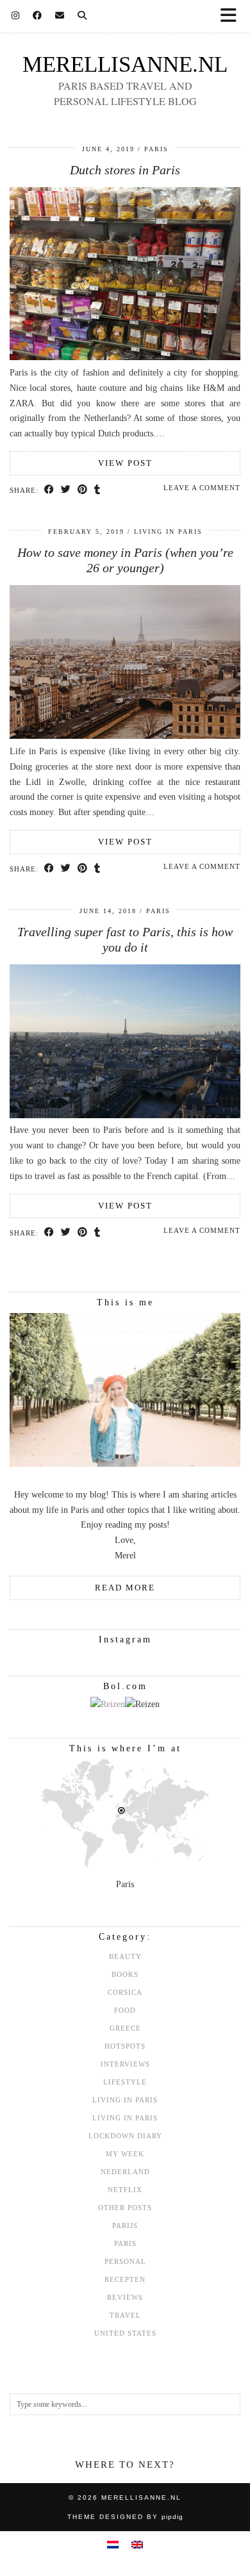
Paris (156, 149)
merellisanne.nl (125, 64)
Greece (125, 2028)
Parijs (125, 2225)
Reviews (125, 2297)
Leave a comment (202, 488)
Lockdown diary (125, 2136)
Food (125, 2010)
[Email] (60, 16)
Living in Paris (168, 532)
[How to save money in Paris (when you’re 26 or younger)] (125, 736)
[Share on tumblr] (97, 490)
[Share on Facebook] (49, 490)
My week (125, 2154)
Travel (125, 2315)
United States (125, 2333)
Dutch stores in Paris (125, 170)
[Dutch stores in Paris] (125, 357)
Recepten (125, 2279)
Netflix (125, 2190)
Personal (125, 2261)
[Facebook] (37, 16)
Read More (125, 1588)
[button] (233, 16)
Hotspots (125, 2046)
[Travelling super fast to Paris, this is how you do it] (125, 1115)
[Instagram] (16, 16)
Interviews (125, 2064)
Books (125, 1974)
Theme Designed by (125, 2517)
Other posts (125, 2208)
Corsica (125, 1992)
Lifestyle (125, 2082)
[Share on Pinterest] (83, 490)
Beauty (125, 1956)
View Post (125, 463)
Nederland (125, 2172)
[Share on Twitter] (66, 490)
